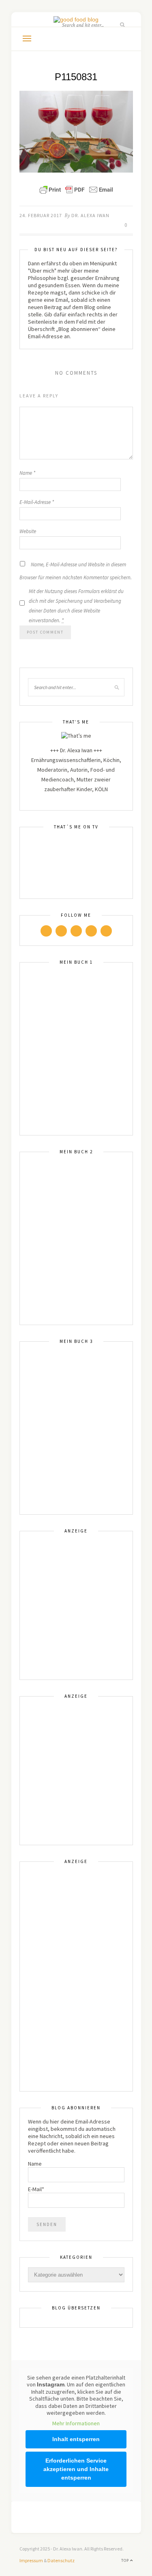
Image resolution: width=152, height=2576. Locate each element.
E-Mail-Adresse (37, 502)
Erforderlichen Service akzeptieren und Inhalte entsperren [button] (76, 2469)
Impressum (31, 2560)
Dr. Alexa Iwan (90, 215)
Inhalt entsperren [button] (76, 2439)
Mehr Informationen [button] (76, 2423)
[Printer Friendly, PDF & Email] (76, 190)
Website (28, 531)
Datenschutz (61, 2560)
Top (126, 2560)
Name (27, 473)
